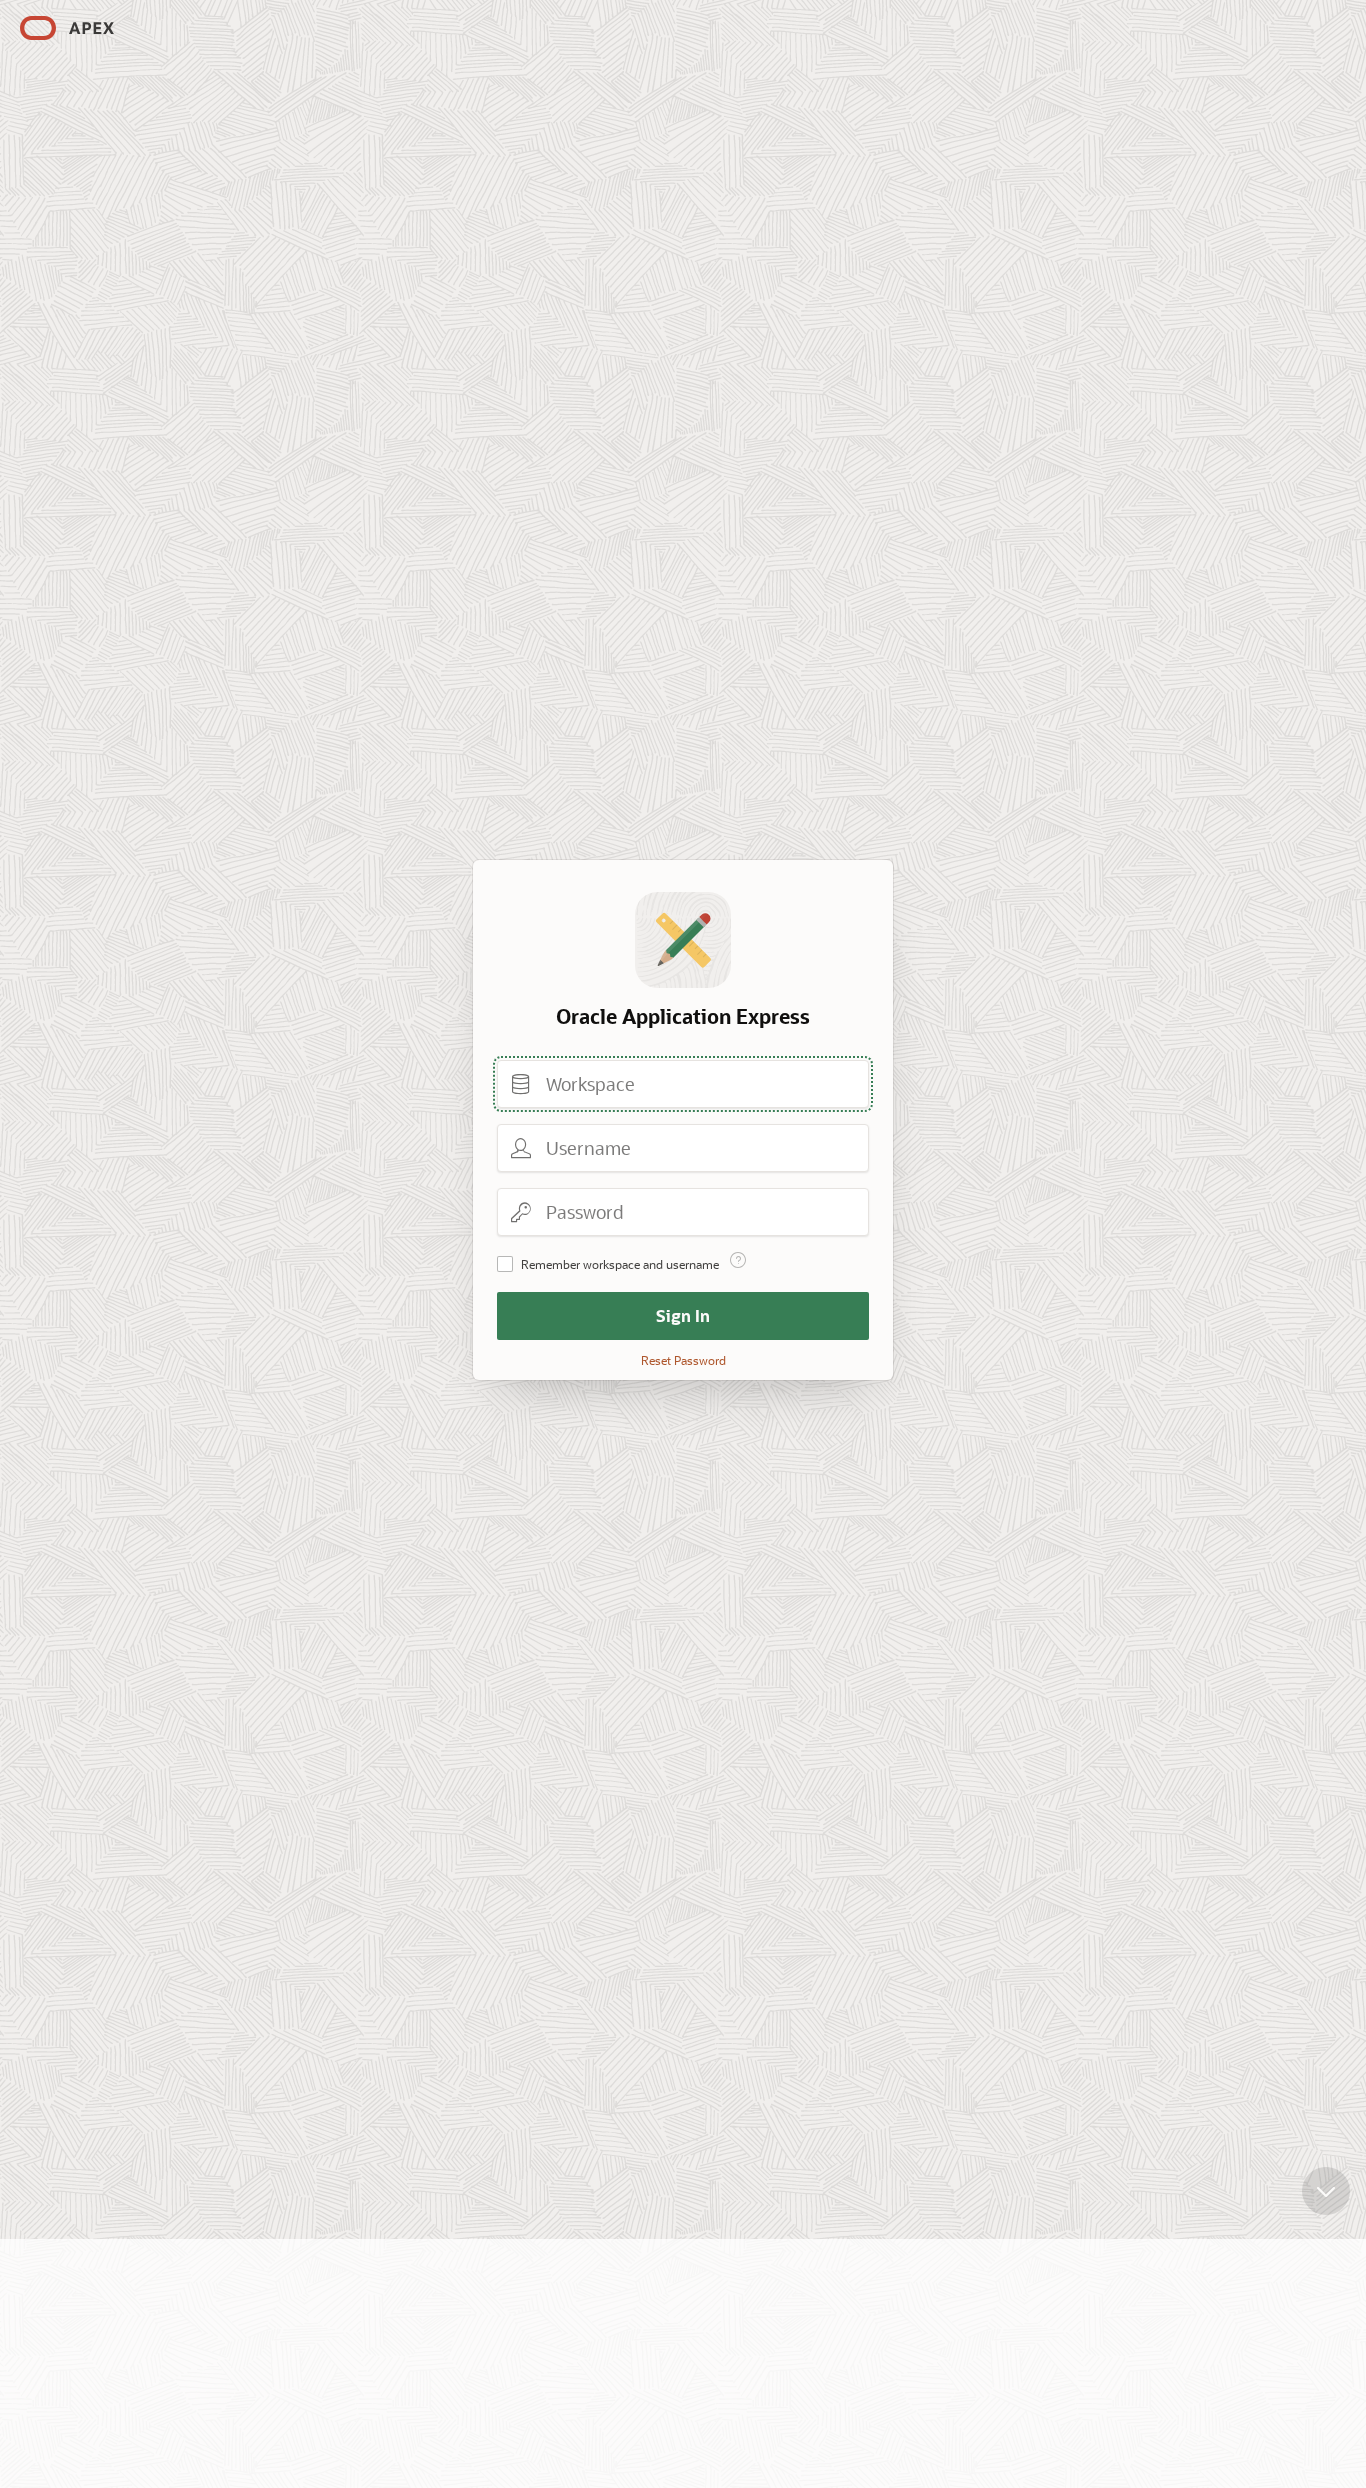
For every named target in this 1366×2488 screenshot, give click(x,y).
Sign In (683, 1315)
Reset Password (683, 1360)
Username (521, 1148)
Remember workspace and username (620, 1264)
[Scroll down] (1326, 2191)
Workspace (521, 1084)
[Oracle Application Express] (67, 28)
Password (521, 1212)
